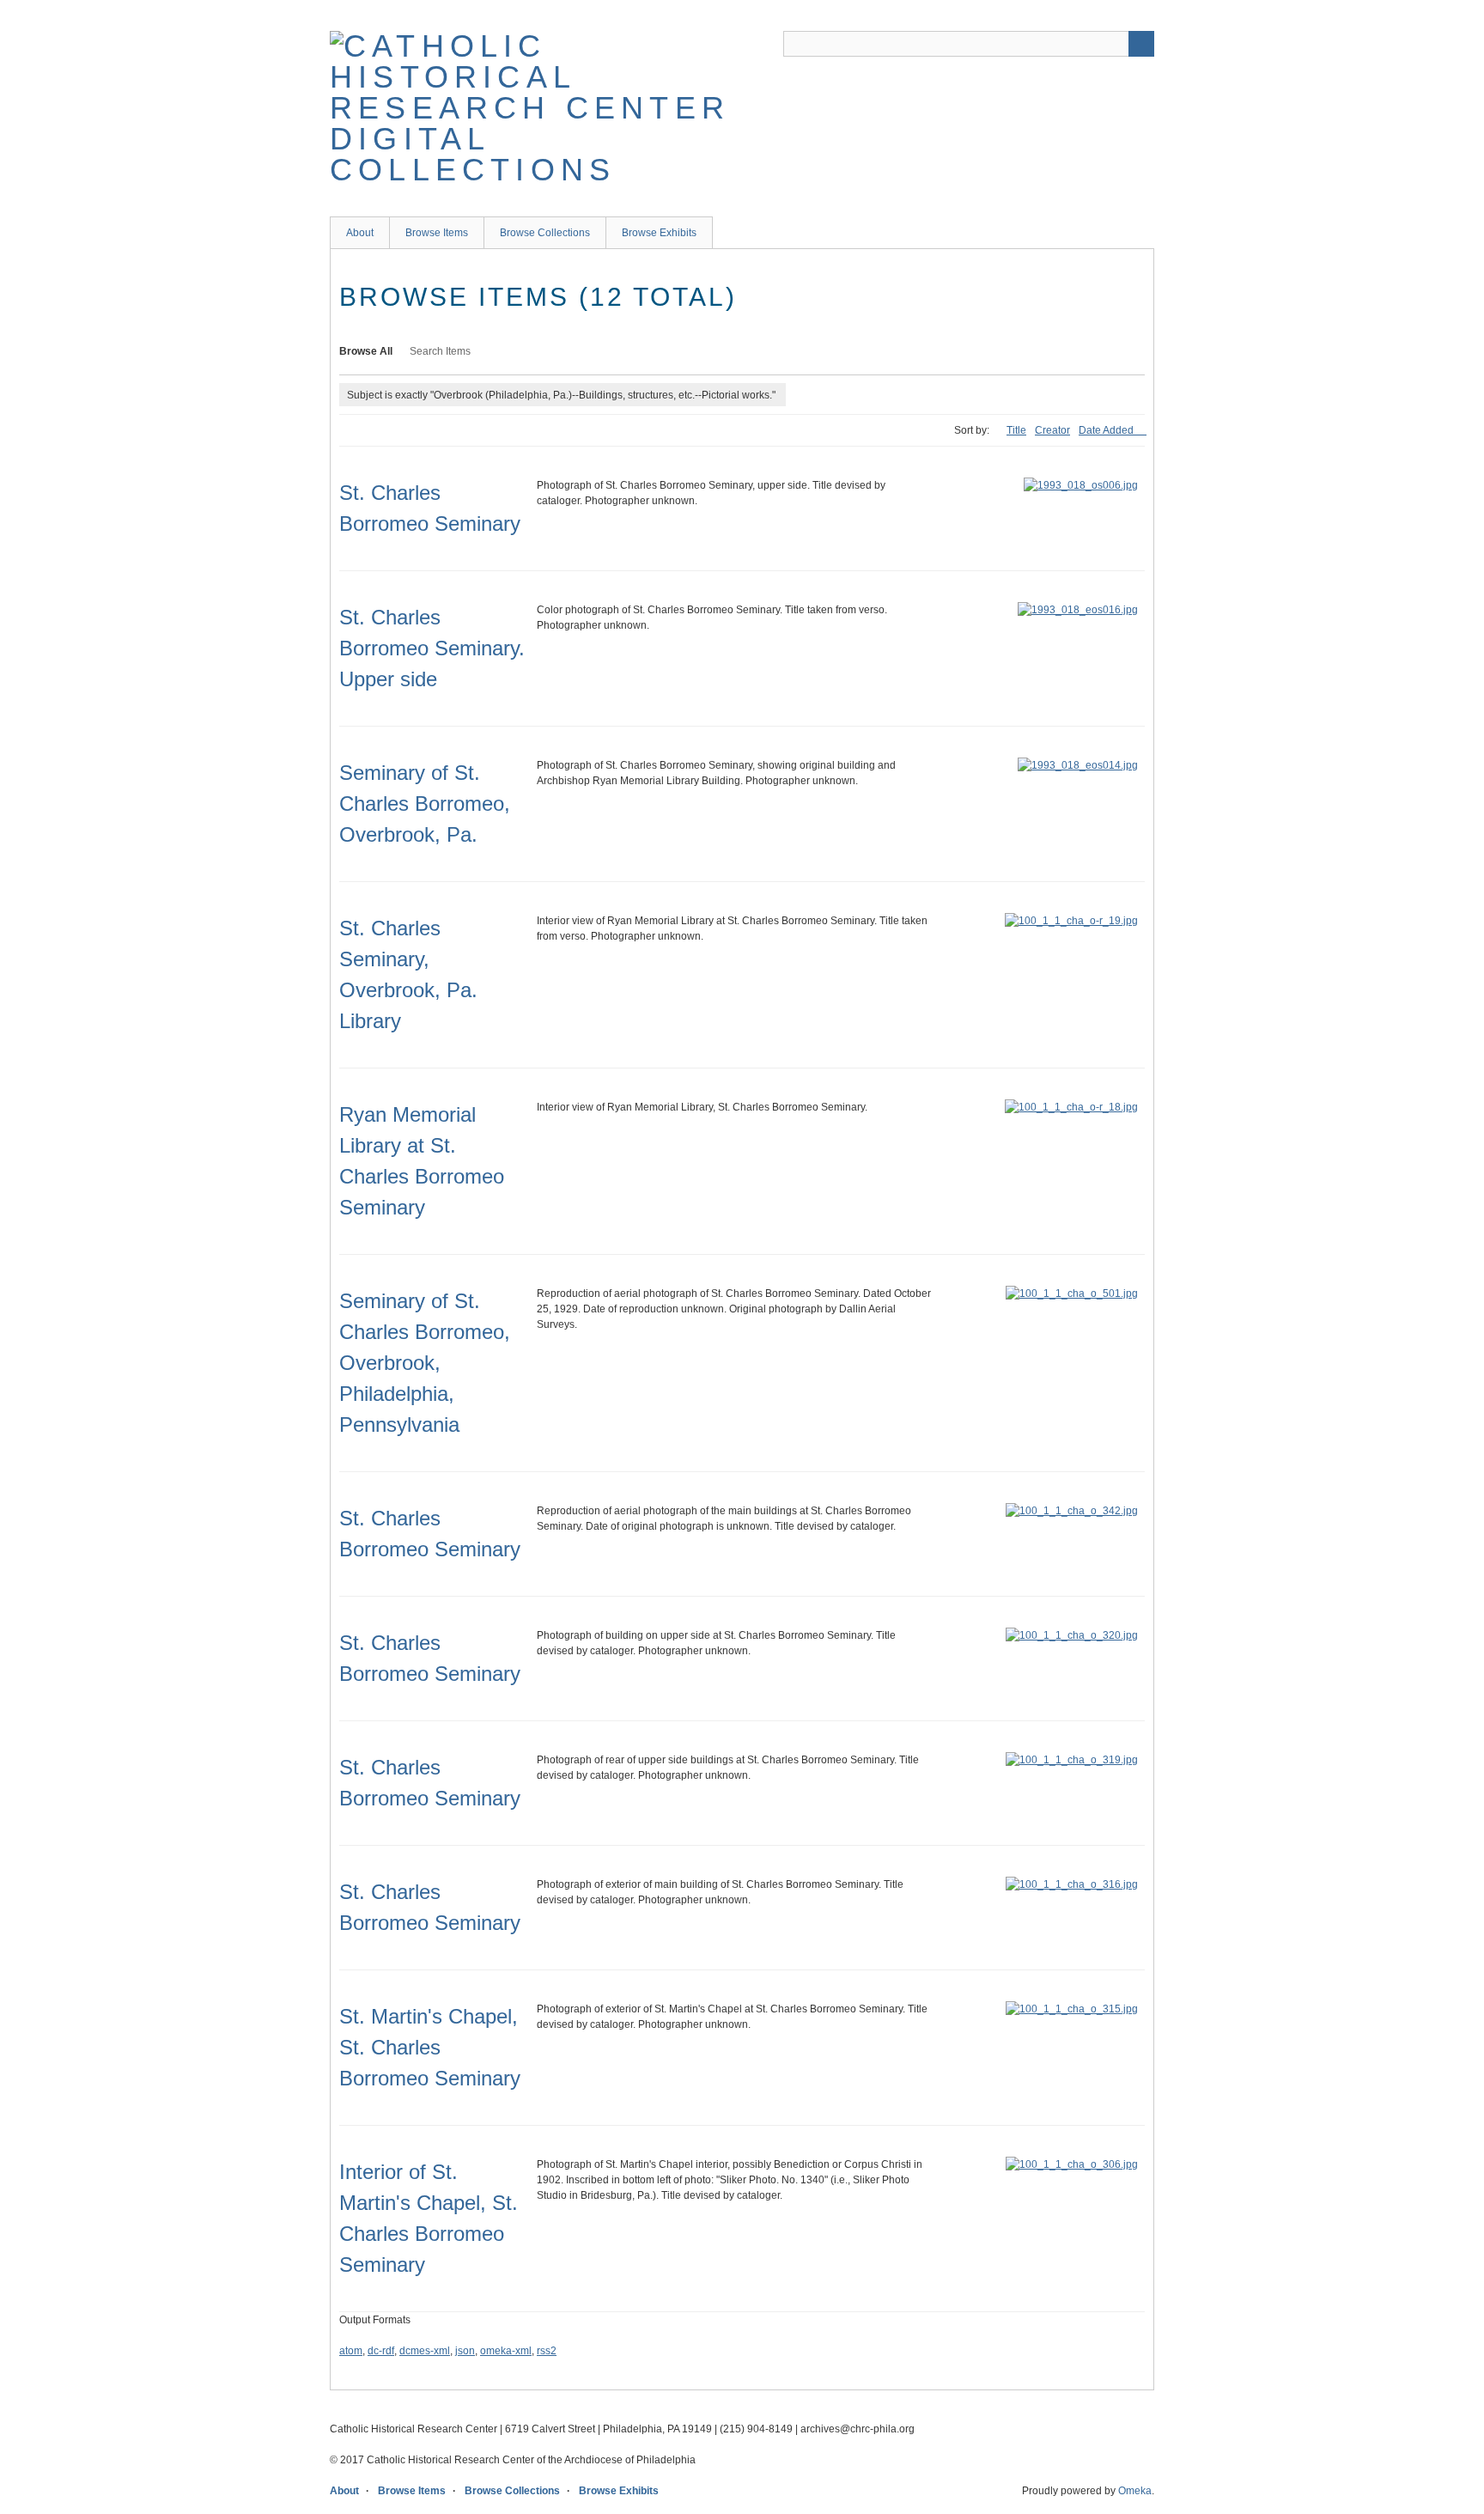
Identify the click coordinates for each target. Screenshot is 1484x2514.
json (465, 2351)
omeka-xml (506, 2351)
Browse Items (437, 233)
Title (1016, 430)
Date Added (1107, 430)
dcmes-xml (425, 2351)
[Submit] (1141, 44)
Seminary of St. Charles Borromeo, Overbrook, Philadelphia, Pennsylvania (425, 1363)
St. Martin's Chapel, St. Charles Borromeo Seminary (430, 2047)
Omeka (1135, 2491)
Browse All (366, 351)
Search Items (440, 351)
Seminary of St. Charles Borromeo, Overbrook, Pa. (425, 804)
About (360, 233)
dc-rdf (381, 2351)
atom (351, 2351)
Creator (1052, 430)
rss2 (547, 2351)
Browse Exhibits (659, 233)
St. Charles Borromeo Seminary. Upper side (432, 648)
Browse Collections (545, 233)
